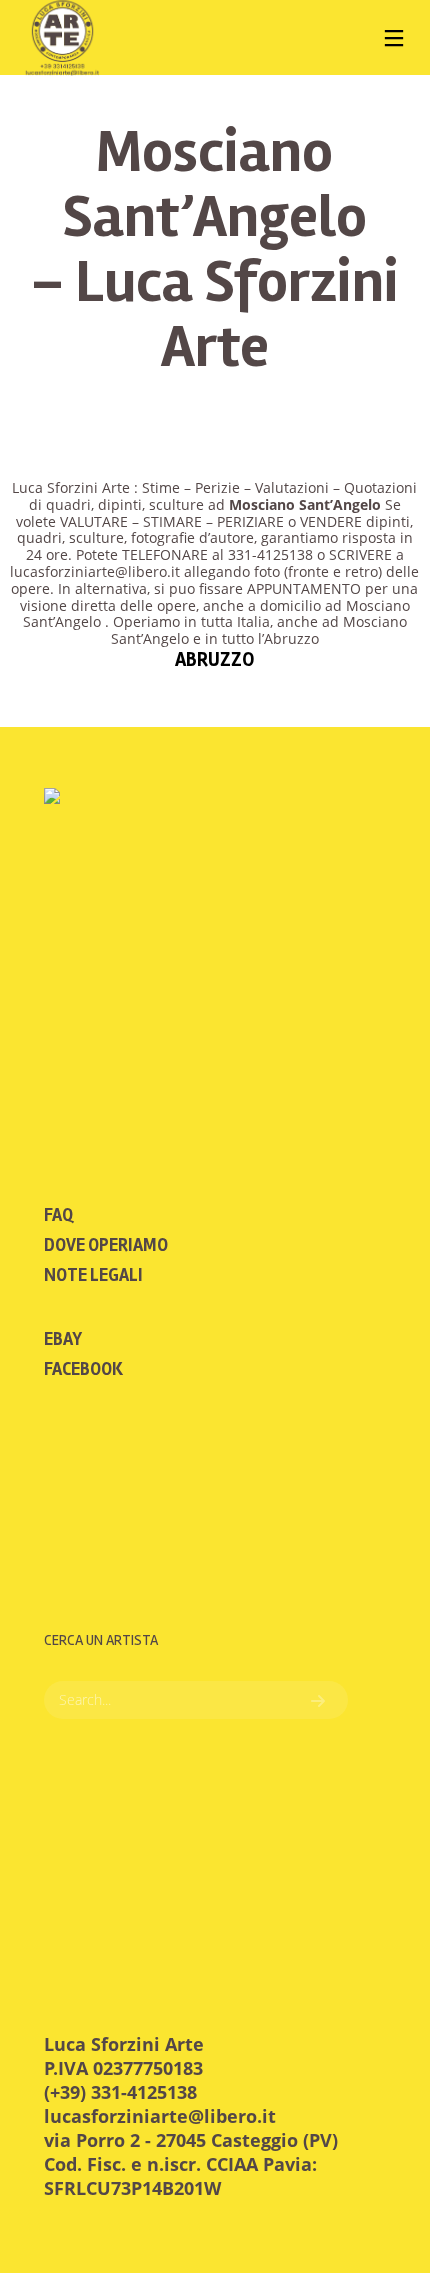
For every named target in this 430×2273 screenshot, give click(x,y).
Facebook (83, 1369)
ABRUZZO (214, 659)
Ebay (63, 1339)
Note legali (93, 1275)
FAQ (58, 1215)
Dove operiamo (106, 1245)
